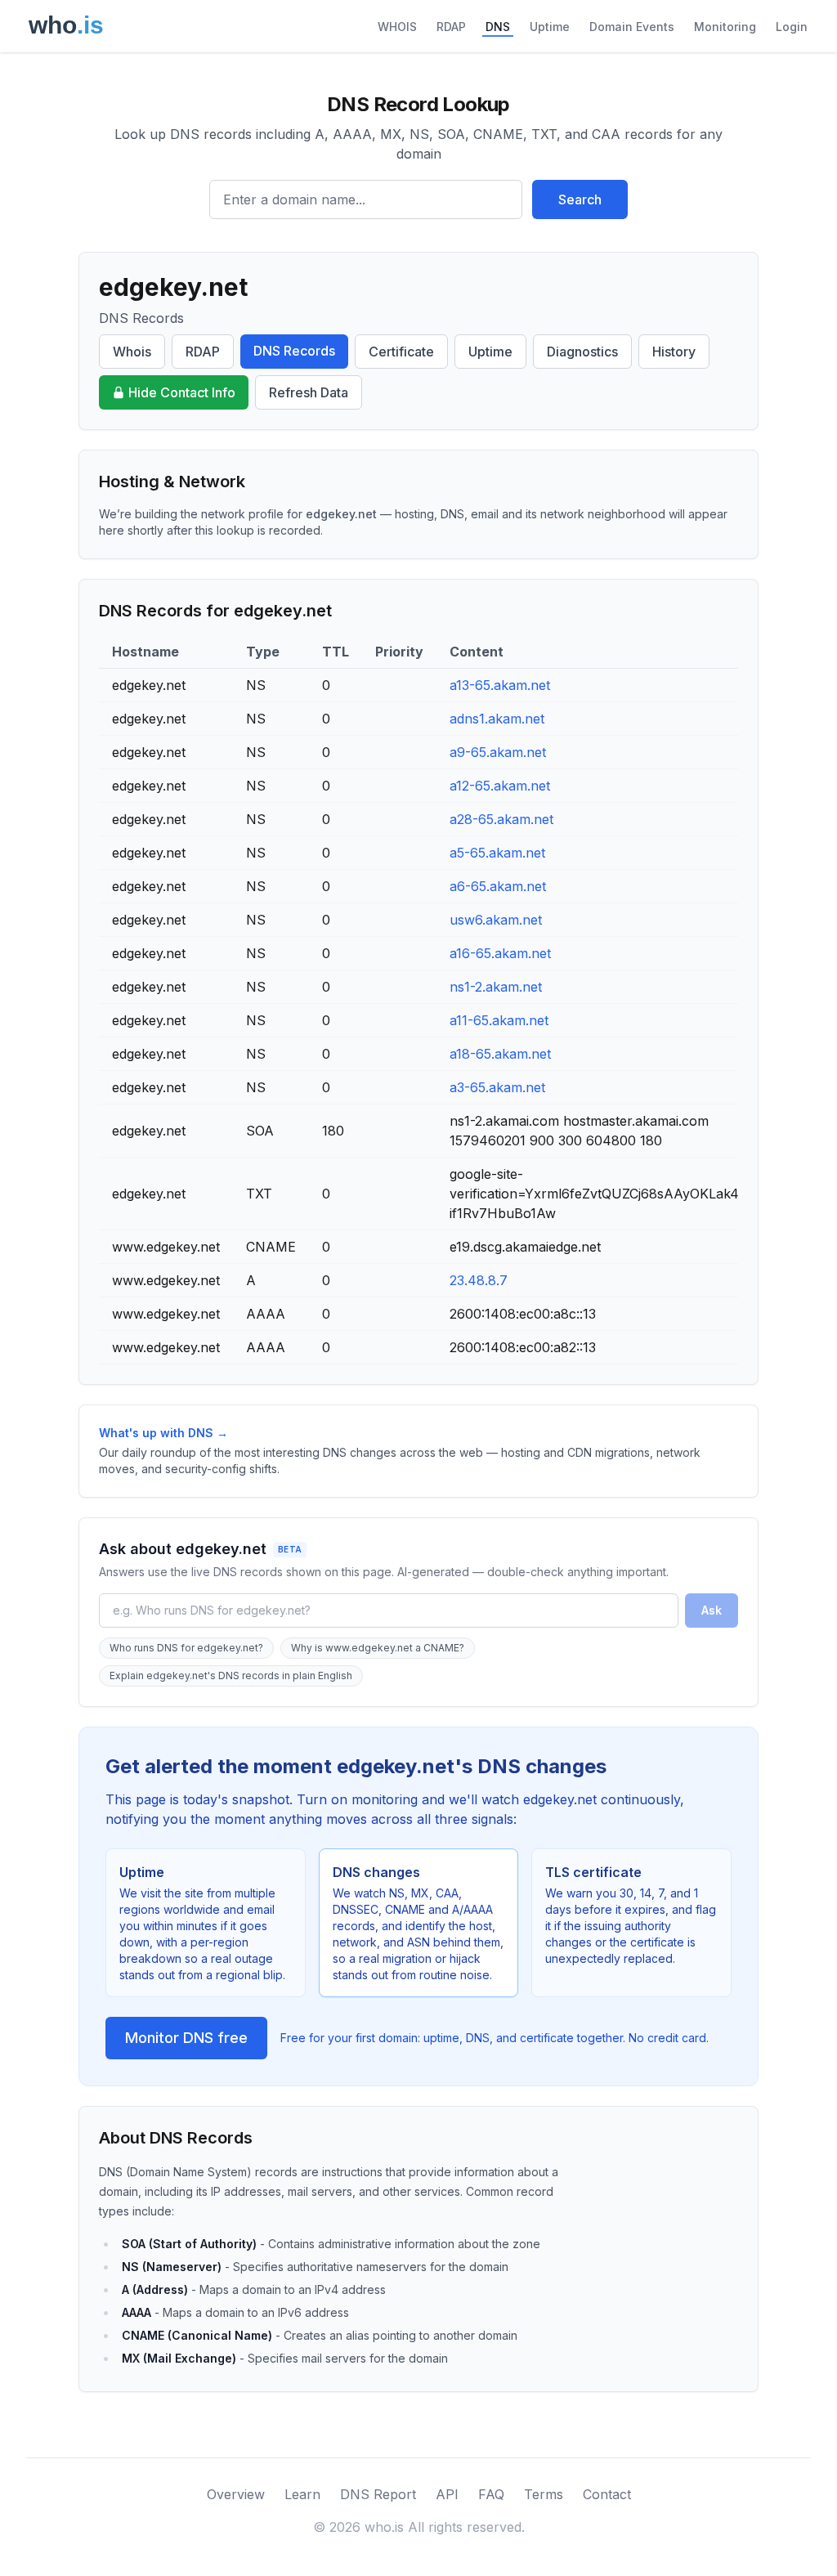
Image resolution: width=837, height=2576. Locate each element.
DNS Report (378, 2494)
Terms (544, 2494)
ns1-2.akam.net (496, 987)
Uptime (550, 27)
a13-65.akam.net (500, 685)
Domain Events (632, 27)
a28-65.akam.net (501, 819)
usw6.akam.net (496, 920)
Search (580, 199)
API (447, 2494)
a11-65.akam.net (499, 1020)
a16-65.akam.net (500, 953)
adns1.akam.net (497, 719)
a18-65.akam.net (500, 1054)
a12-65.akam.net (500, 786)
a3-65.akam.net (497, 1087)
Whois (132, 352)
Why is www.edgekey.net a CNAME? (378, 1648)
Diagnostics (582, 352)
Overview (236, 2494)
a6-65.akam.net (498, 886)
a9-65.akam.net (498, 752)
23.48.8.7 (479, 1280)
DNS (498, 27)
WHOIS (397, 27)
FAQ (491, 2494)
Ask (712, 1610)
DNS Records (294, 351)
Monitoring (725, 27)
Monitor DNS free (186, 2038)
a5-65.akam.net (497, 853)
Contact (607, 2494)
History (674, 352)
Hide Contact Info (182, 392)
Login (792, 27)
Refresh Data (309, 392)
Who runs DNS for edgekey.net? (186, 1648)
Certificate (401, 352)
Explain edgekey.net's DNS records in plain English (231, 1676)
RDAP (451, 27)
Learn (302, 2494)
